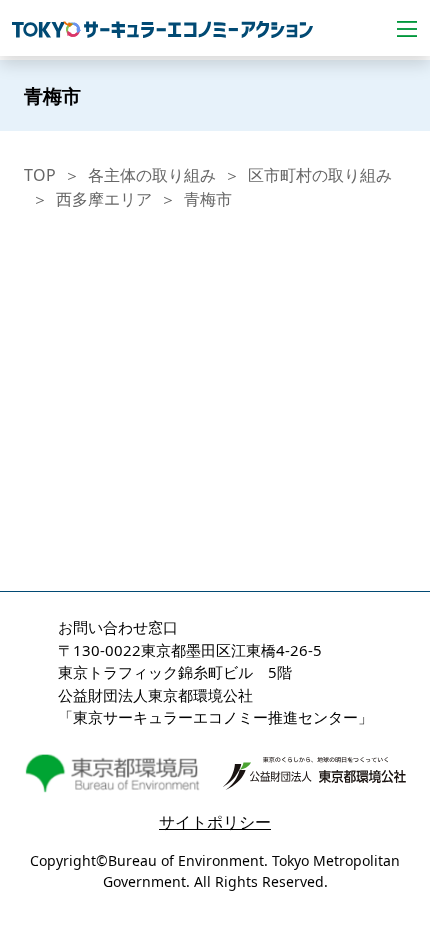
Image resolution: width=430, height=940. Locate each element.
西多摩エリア (104, 199)
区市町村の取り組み (320, 175)
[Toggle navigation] (407, 28)
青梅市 (208, 199)
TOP (40, 175)
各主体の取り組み (152, 175)
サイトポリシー (215, 822)
